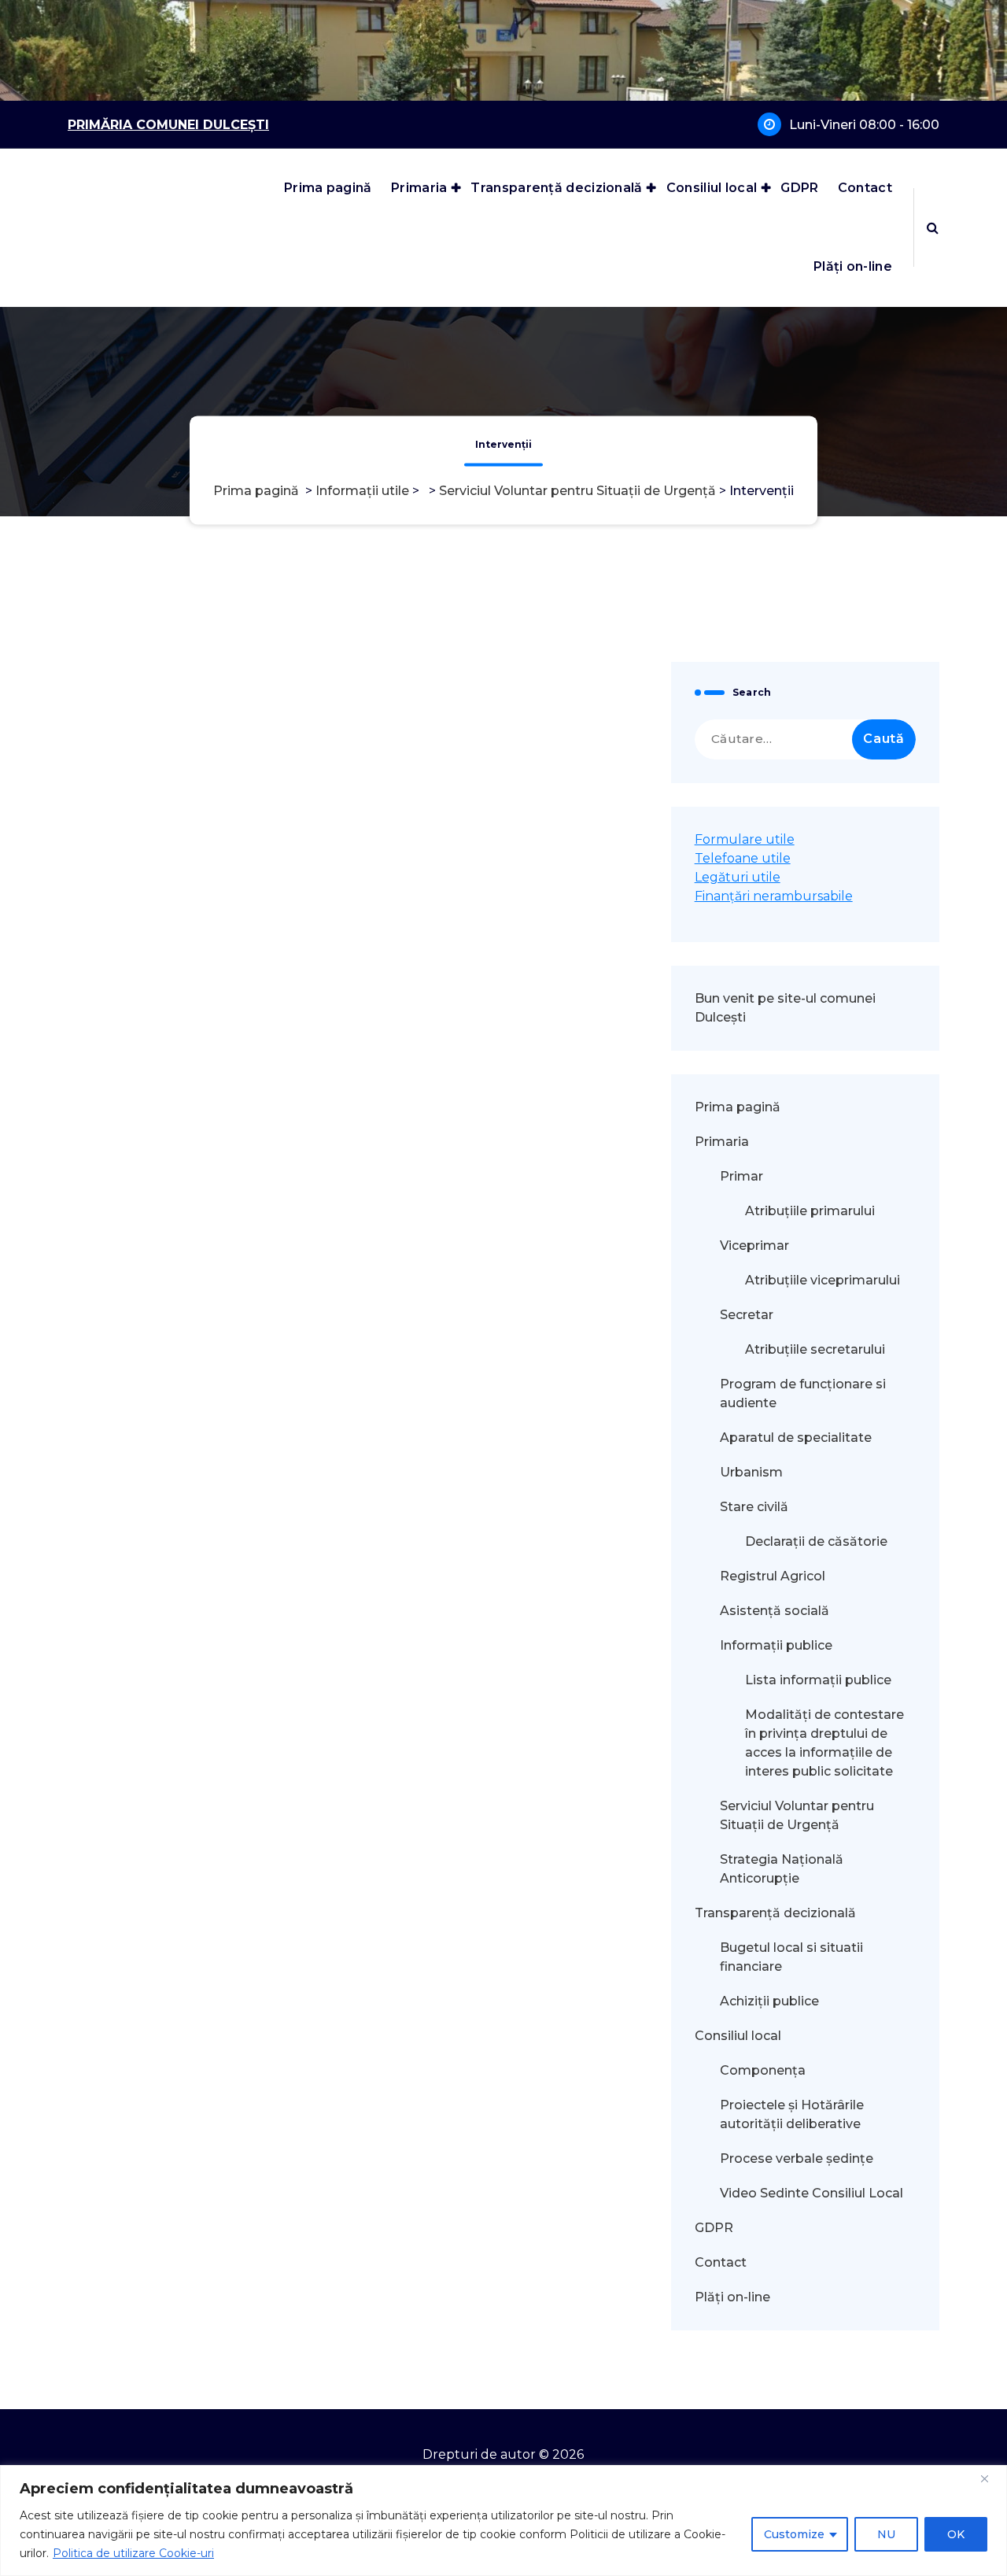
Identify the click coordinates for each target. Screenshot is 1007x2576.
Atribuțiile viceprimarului (823, 1280)
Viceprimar (754, 1245)
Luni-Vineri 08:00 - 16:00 (864, 125)
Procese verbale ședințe (797, 2158)
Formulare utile (745, 839)
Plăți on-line (853, 266)
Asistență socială (775, 1611)
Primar (741, 1176)
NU (886, 2534)
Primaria (419, 188)
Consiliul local (712, 188)
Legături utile (738, 877)
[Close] (990, 2478)
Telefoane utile (743, 858)
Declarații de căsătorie (816, 1541)
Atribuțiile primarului (810, 1211)
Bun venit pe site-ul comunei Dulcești (785, 1008)
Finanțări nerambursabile (774, 896)
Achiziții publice (769, 2001)
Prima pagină (328, 188)
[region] (503, 2521)
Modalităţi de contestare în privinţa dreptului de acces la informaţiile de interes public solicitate (824, 1743)
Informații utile (362, 492)
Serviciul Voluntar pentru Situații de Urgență (577, 492)
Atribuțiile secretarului (815, 1349)
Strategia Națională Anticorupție (782, 1869)
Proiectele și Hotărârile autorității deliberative (792, 2114)
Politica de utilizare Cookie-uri (133, 2553)
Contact (865, 188)
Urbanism (751, 1472)
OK (956, 2534)
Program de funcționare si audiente (803, 1393)
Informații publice (776, 1645)
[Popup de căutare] (933, 227)
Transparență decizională (556, 188)
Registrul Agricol (774, 1576)
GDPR (799, 188)
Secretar (747, 1315)
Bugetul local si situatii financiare (791, 1957)
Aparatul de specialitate (796, 1438)
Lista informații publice (818, 1680)
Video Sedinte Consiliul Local (812, 2193)
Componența (763, 2070)
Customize (794, 2534)
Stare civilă (754, 1507)
